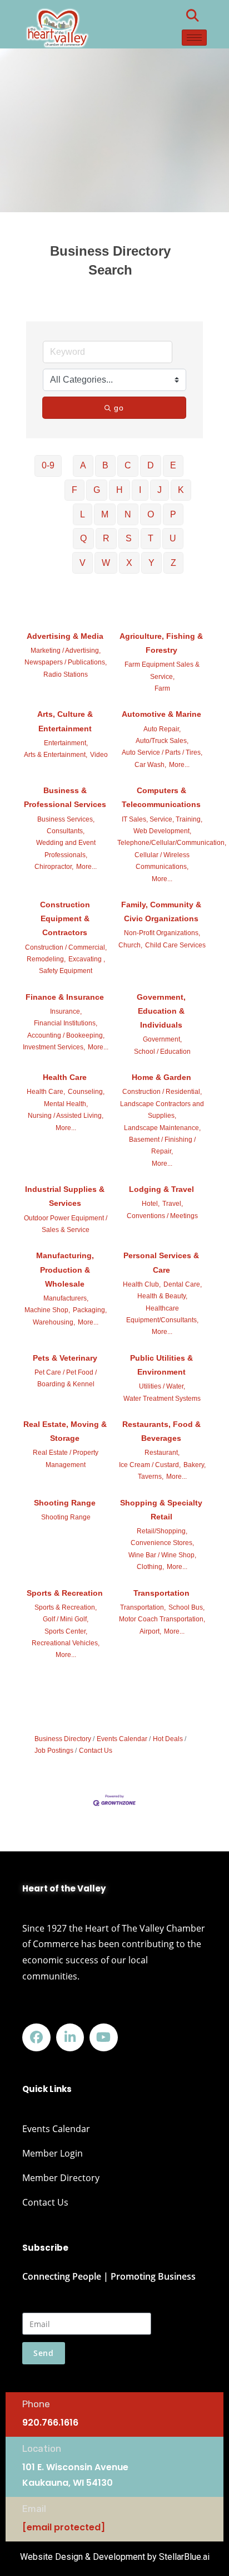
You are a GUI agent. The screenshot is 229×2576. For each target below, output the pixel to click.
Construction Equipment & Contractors (65, 918)
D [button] (151, 465)
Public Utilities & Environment (161, 1365)
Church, (130, 945)
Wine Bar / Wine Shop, (162, 1555)
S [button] (129, 538)
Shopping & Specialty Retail (161, 1510)
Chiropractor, (54, 867)
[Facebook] (36, 2038)
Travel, (173, 1204)
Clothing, (150, 1567)
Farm (162, 688)
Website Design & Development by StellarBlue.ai (115, 2557)
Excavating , (87, 959)
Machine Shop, (47, 1310)
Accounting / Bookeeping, (66, 1035)
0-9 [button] (48, 465)
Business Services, (66, 819)
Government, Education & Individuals (161, 1011)
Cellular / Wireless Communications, (162, 861)
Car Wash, (150, 765)
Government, (162, 1039)
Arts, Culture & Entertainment (65, 721)
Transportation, (143, 1607)
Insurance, (66, 1011)
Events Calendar (122, 1739)
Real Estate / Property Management (66, 1458)
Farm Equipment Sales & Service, (162, 670)
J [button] (160, 490)
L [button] (83, 514)
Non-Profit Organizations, (162, 933)
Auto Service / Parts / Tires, (162, 752)
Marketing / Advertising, (66, 651)
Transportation (161, 1593)
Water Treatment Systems (162, 1399)
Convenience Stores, (162, 1543)
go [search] (119, 408)
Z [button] (173, 563)
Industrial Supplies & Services (65, 1196)
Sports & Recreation (65, 1593)
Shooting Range (65, 1503)
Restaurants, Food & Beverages (161, 1431)
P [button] (173, 514)
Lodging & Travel (161, 1189)
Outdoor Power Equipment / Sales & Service (66, 1224)
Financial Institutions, (66, 1023)
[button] (193, 16)
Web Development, (162, 831)
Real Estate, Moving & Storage (65, 1431)
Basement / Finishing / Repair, (162, 1145)
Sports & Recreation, (66, 1607)
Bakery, (195, 1465)
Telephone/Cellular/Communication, (172, 843)
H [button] (120, 490)
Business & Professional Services (65, 797)
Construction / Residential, (162, 1092)
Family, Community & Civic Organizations (161, 911)
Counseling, (86, 1092)
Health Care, (46, 1092)
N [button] (128, 514)
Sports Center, (66, 1631)
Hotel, (151, 1204)
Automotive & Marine (161, 714)
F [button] (74, 490)
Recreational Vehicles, (66, 1643)
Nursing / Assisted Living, (66, 1116)
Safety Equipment (66, 971)
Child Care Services (175, 945)
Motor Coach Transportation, (162, 1619)
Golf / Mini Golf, (66, 1619)
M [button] (105, 514)
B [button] (105, 465)
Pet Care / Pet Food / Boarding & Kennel (66, 1378)
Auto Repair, (162, 729)
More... (179, 765)
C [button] (128, 465)
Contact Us (96, 1751)
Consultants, (66, 831)
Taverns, (151, 1477)
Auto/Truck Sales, (162, 741)
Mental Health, (66, 1104)
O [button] (151, 514)
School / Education (162, 1052)
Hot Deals (168, 1739)
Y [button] (151, 563)
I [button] (140, 490)
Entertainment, (66, 743)
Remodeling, (46, 959)
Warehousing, (54, 1322)
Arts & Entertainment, (56, 755)
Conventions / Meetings (162, 1216)
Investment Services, (54, 1047)
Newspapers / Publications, (66, 662)
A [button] (83, 465)
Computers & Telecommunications (161, 797)
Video (99, 755)
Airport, (150, 1631)
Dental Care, (183, 1284)
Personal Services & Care (161, 1262)
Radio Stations (66, 674)
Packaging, (90, 1310)
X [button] (129, 563)
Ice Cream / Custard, (150, 1465)
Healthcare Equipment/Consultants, (162, 1314)
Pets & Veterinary (65, 1358)
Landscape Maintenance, (162, 1128)
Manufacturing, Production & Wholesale (65, 1269)
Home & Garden (161, 1077)
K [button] (181, 490)
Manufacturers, (66, 1298)
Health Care (65, 1077)
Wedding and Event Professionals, (66, 849)
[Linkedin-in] (70, 2038)
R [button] (106, 538)
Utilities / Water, (162, 1386)
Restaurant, (162, 1453)
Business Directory (63, 1739)
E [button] (173, 465)
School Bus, (186, 1607)
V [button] (83, 563)
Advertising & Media (65, 636)
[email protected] (64, 2527)
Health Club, (142, 1284)
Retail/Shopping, (162, 1531)
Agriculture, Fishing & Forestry (161, 643)
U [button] (173, 538)
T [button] (151, 538)
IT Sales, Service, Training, (162, 819)
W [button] (106, 563)
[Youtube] (104, 2038)
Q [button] (83, 538)
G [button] (97, 490)
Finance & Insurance (65, 997)
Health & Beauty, (162, 1296)
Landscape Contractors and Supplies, (162, 1110)
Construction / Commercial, (66, 947)
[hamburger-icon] (194, 38)
